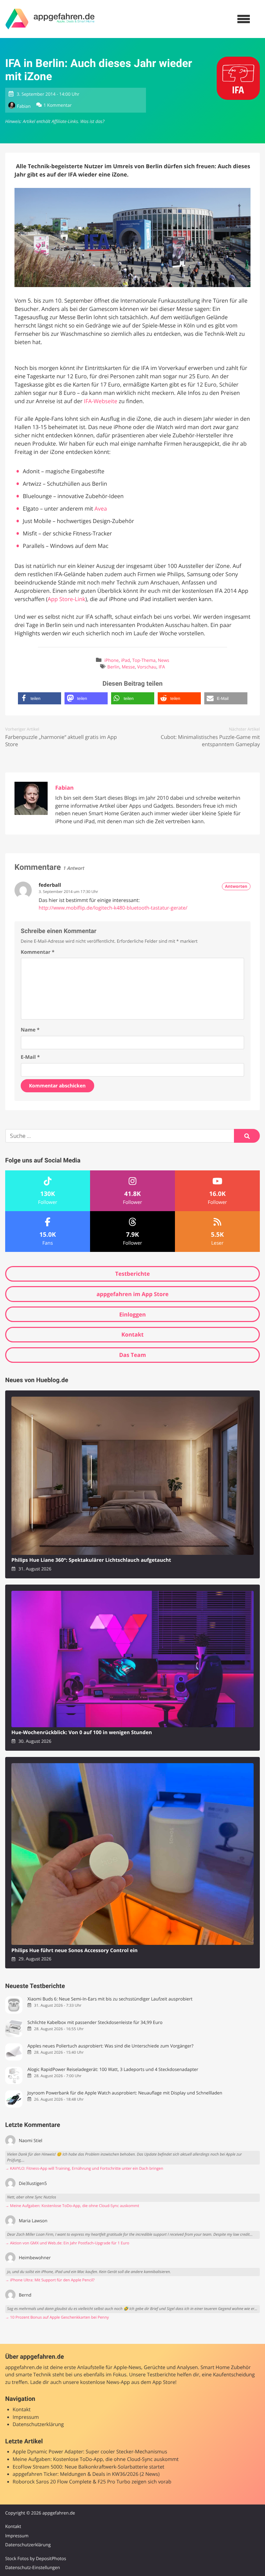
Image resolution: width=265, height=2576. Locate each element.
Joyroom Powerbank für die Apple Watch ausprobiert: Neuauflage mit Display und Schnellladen (125, 2093)
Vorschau (147, 667)
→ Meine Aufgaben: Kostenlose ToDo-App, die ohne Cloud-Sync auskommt (72, 2206)
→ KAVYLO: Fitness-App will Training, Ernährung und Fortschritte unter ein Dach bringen (84, 2169)
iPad (126, 660)
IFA (162, 667)
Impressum (26, 2417)
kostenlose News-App (105, 2382)
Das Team (132, 1355)
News (164, 660)
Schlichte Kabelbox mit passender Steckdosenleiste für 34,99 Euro (95, 2022)
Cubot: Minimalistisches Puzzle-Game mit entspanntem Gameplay (210, 741)
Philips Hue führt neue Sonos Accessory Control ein (75, 1951)
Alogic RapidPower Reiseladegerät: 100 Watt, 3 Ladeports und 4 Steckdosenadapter (113, 2069)
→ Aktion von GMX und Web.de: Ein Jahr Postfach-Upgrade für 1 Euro (67, 2243)
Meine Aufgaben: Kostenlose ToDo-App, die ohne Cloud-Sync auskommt (96, 2459)
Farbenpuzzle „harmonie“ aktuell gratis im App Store (61, 741)
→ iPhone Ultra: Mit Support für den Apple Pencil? (50, 2280)
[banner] (50, 19)
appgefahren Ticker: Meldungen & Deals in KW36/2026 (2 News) (86, 2474)
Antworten (236, 886)
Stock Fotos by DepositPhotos (36, 2558)
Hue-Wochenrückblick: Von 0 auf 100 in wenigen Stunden (82, 1733)
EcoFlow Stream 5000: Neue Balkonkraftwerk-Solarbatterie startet (89, 2467)
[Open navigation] (244, 19)
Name (30, 1030)
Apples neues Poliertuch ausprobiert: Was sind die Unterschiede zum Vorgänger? (110, 2046)
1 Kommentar (58, 105)
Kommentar (38, 952)
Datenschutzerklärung (38, 2425)
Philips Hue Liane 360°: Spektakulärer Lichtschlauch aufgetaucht (91, 1560)
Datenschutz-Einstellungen (33, 2567)
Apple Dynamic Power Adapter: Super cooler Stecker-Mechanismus (90, 2452)
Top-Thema (144, 660)
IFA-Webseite (101, 401)
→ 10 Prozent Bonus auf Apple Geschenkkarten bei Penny (57, 2317)
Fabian (24, 106)
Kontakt (133, 1334)
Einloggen (132, 1314)
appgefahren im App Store (133, 1294)
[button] (40, 698)
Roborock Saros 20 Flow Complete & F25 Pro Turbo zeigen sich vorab (92, 2482)
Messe (128, 667)
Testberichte (132, 1274)
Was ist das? (92, 121)
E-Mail (30, 1057)
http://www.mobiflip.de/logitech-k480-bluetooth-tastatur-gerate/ (113, 908)
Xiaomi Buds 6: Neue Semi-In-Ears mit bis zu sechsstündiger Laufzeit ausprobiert (110, 1999)
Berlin (113, 667)
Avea (101, 508)
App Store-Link (66, 599)
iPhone (112, 660)
